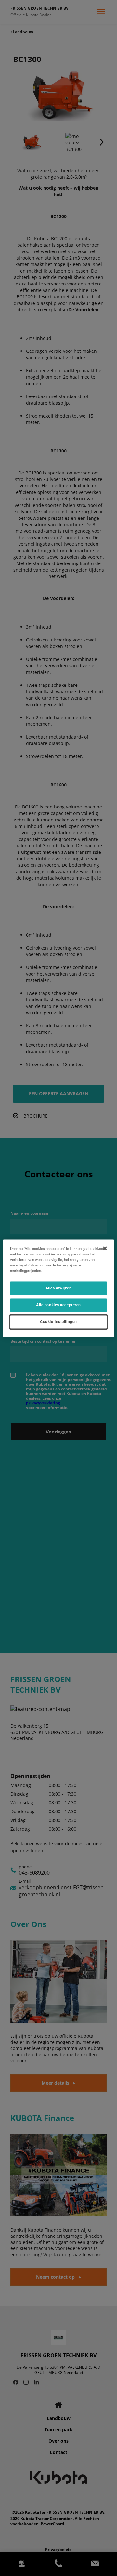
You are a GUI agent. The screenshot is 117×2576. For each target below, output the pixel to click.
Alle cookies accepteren (58, 1305)
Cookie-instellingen (58, 1321)
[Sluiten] (105, 1248)
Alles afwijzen (59, 1288)
